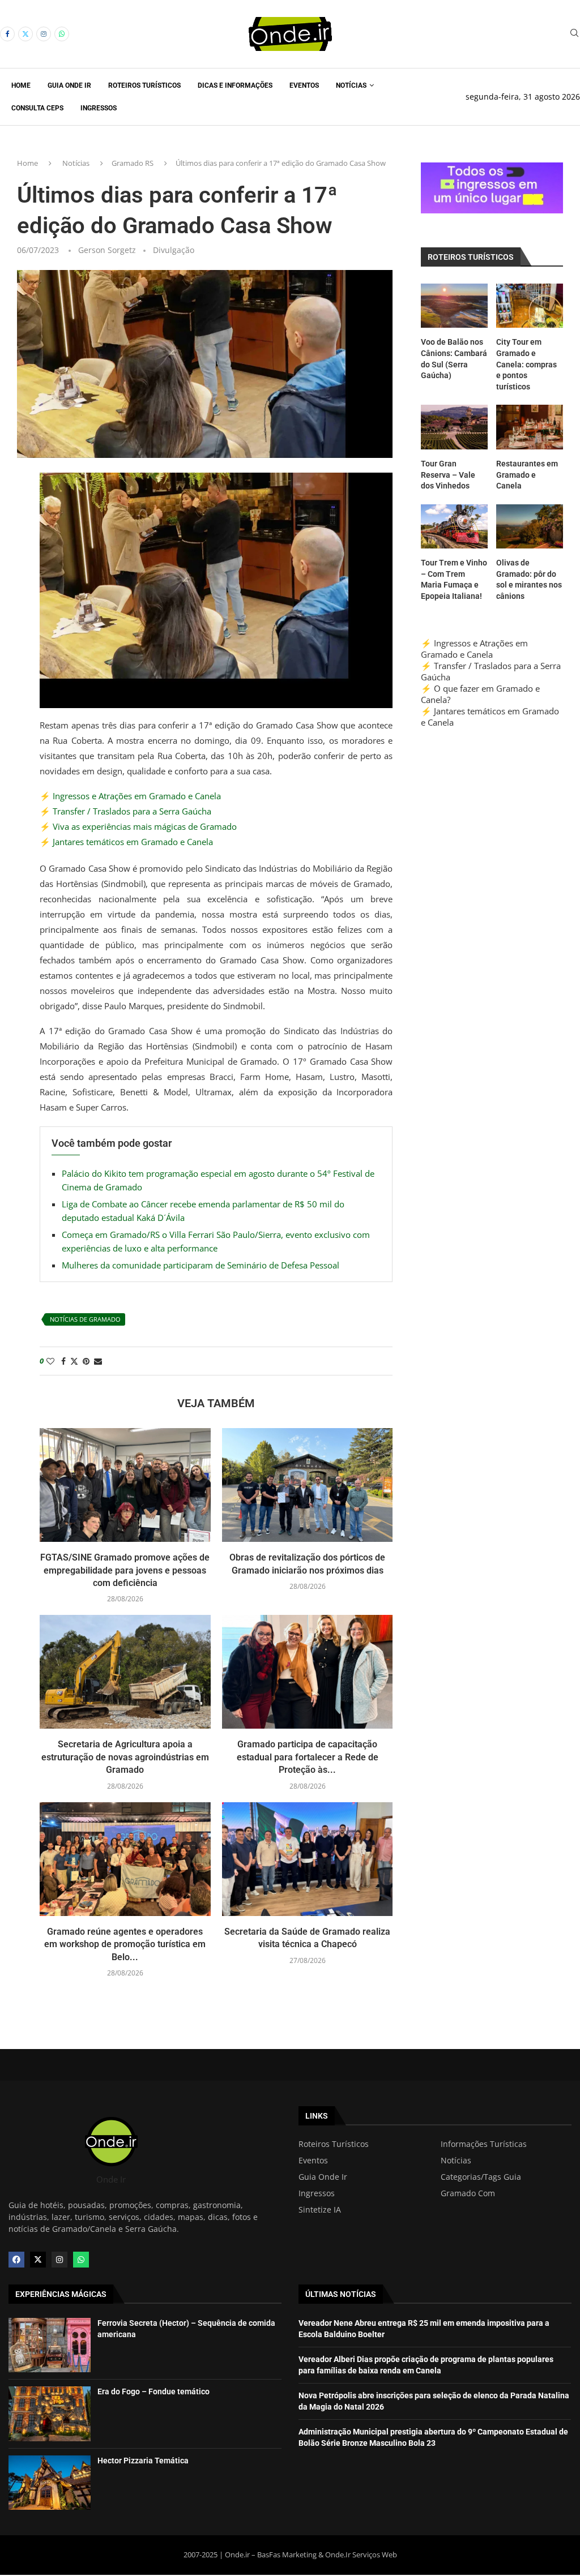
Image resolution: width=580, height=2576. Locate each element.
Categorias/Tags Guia (481, 2177)
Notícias (351, 85)
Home (21, 85)
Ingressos (99, 108)
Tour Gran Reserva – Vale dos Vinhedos (448, 475)
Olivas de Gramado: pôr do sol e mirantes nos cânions (529, 579)
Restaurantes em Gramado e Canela (527, 475)
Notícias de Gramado (85, 1319)
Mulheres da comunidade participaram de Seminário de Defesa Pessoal (201, 1265)
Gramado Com (468, 2193)
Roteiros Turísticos (144, 85)
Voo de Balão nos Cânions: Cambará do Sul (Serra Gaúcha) (454, 359)
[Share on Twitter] (74, 1361)
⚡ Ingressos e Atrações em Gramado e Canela (130, 796)
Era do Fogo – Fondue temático (153, 2391)
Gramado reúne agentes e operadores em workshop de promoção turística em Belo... (125, 1944)
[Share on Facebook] (63, 1361)
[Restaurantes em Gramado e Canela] (530, 427)
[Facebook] (7, 34)
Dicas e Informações (235, 85)
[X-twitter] (38, 2260)
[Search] (574, 34)
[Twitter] (25, 34)
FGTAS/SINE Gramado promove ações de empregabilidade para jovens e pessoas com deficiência (125, 1570)
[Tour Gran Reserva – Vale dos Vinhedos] (454, 427)
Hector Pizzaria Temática (143, 2461)
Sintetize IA (320, 2210)
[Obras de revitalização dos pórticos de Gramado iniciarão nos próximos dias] (308, 1485)
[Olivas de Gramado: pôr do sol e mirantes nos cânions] (530, 527)
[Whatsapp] (62, 34)
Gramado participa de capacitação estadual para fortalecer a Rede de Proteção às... (308, 1757)
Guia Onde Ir (69, 85)
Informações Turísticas (484, 2144)
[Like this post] (50, 1361)
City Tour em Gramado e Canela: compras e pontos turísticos (526, 364)
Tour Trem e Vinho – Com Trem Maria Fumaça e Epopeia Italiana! (454, 579)
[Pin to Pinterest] (86, 1361)
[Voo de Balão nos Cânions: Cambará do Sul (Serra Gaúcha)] (454, 306)
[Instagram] (44, 34)
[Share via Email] (98, 1361)
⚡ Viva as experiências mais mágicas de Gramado (138, 826)
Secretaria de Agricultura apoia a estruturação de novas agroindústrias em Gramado (125, 1757)
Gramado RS (133, 163)
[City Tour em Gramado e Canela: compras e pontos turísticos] (530, 306)
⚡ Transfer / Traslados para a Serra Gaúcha (125, 811)
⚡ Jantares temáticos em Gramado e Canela (126, 842)
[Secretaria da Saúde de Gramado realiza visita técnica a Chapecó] (308, 1859)
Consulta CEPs (37, 108)
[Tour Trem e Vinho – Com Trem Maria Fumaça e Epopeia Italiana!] (454, 527)
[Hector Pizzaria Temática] (50, 2483)
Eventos (304, 85)
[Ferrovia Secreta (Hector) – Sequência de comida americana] (50, 2345)
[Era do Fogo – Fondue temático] (50, 2414)
